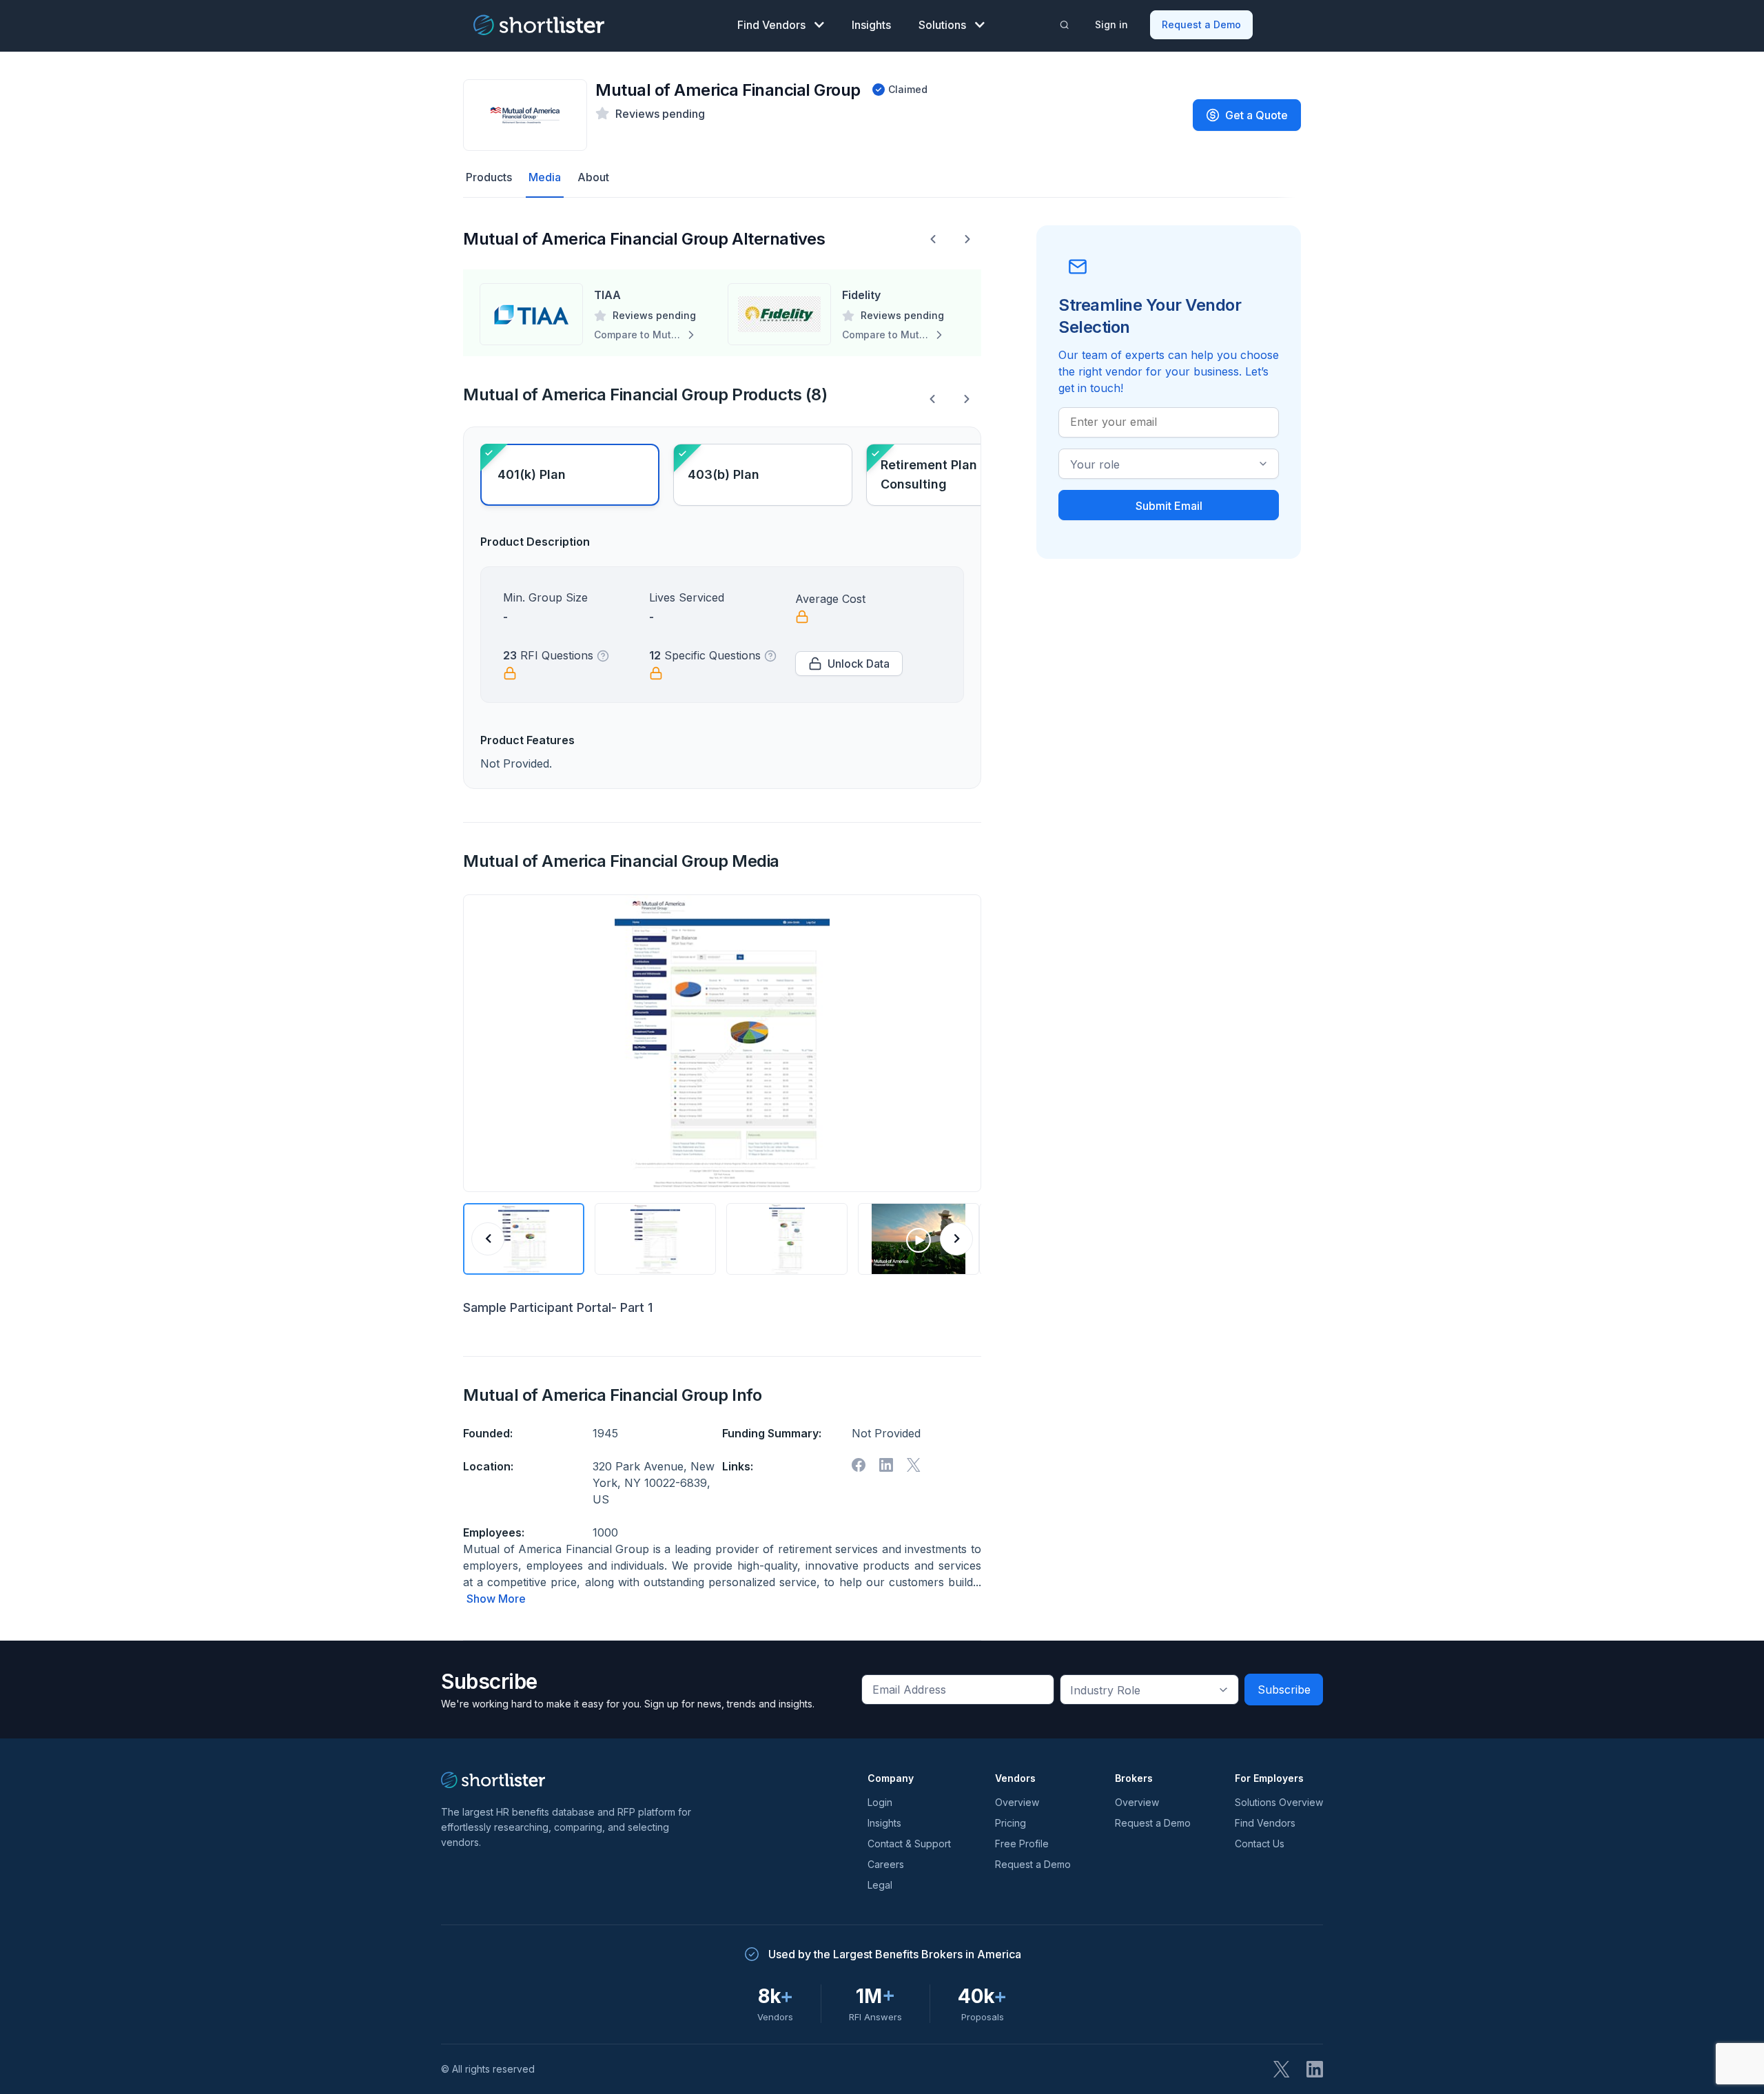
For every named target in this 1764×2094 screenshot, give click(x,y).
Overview (1017, 1802)
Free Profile (1022, 1844)
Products (489, 177)
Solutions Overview (1279, 1802)
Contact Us (1260, 1844)
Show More (496, 1599)
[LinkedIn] (1315, 2069)
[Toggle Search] (1065, 25)
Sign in (1111, 24)
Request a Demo (1201, 24)
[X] (914, 1465)
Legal (880, 1885)
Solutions (942, 25)
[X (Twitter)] (1282, 2069)
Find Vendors (771, 25)
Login (880, 1802)
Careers (886, 1864)
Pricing (1011, 1823)
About (593, 177)
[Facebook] (859, 1465)
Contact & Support (909, 1844)
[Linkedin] (886, 1465)
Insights (871, 25)
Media (545, 177)
